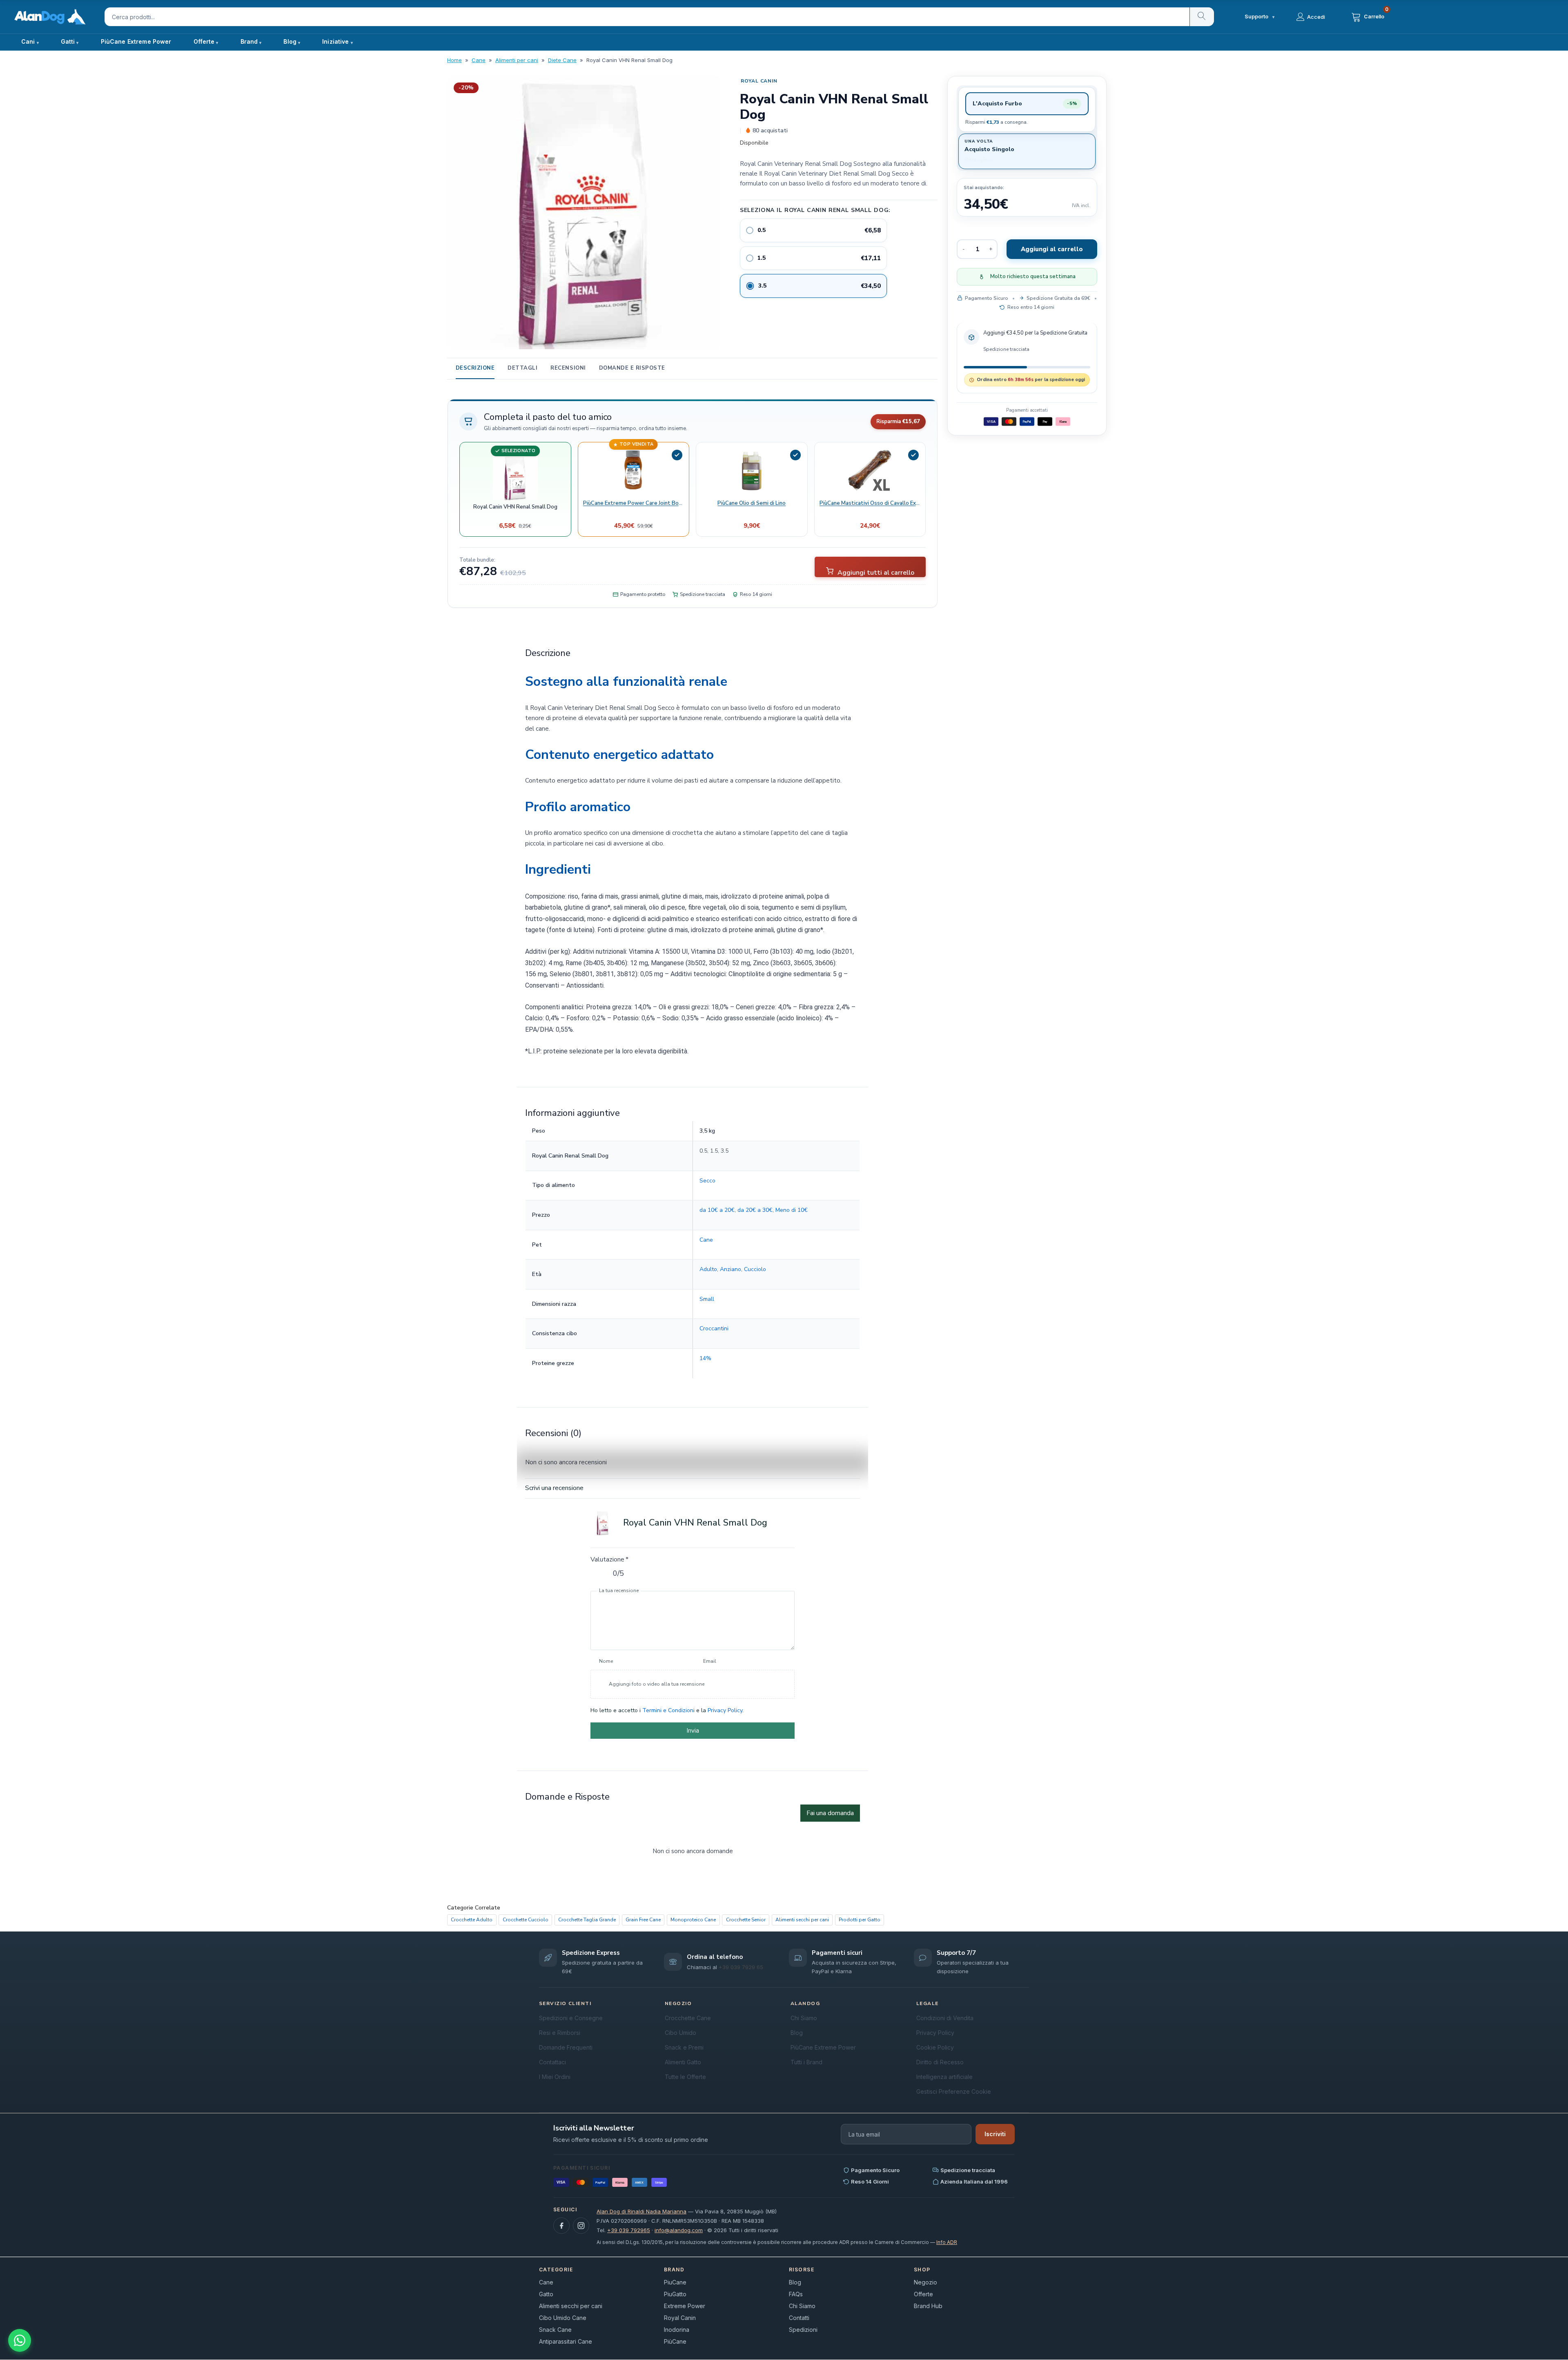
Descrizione (475, 368)
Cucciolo (755, 1269)
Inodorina (677, 2330)
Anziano (730, 1269)
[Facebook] (561, 2226)
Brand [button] (249, 41)
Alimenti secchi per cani (802, 1920)
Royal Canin (759, 81)
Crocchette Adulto (472, 1920)
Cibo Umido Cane (563, 2318)
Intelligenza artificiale (944, 2076)
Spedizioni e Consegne (571, 2018)
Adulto (708, 1269)
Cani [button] (28, 41)
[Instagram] (581, 2226)
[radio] (813, 230)
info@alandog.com (679, 2230)
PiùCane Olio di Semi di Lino (752, 503)
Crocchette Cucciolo (526, 1920)
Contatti (799, 2318)
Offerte (923, 2294)
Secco (707, 1180)
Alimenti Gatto (683, 2062)
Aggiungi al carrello (1052, 249)
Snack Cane (555, 2330)
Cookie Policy (935, 2047)
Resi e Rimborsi (560, 2032)
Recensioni (568, 368)
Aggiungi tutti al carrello (875, 572)
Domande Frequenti (566, 2047)
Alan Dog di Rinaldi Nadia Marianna (641, 2211)
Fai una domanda (830, 1813)
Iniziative (335, 41)
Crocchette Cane (688, 2018)
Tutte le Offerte (685, 2076)
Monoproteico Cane (693, 1920)
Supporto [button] (1260, 17)
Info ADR (947, 2242)
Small (706, 1299)
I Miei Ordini (555, 2076)
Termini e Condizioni (668, 1710)
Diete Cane (562, 60)
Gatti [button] (68, 41)
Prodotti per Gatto (860, 1920)
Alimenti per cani (517, 60)
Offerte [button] (204, 41)
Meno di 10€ (791, 1210)
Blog (290, 41)
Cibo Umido (680, 2032)
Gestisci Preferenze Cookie (954, 2091)
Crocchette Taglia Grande (587, 1920)
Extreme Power (685, 2306)
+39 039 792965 (629, 2230)
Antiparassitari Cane (566, 2341)
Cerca (1202, 17)
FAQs (796, 2294)
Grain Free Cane (643, 1920)
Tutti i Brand (806, 2062)
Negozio (925, 2282)
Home (454, 60)
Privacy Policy (725, 1710)
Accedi (1316, 17)
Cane (479, 60)
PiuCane (675, 2282)
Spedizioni (803, 2330)
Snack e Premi (684, 2047)
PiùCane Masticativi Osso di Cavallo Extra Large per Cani (870, 503)
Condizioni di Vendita (945, 2018)
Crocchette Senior (746, 1920)
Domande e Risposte (632, 368)
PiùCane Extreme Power (136, 41)
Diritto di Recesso (940, 2062)
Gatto (546, 2294)
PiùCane (675, 2341)
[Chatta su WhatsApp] (20, 2340)
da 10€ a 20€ (717, 1210)
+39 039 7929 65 (741, 1967)
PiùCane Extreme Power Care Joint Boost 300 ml (633, 503)
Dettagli (522, 368)
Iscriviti (995, 2134)
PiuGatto (675, 2294)
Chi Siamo (804, 2018)
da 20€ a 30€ (755, 1210)
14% (705, 1358)
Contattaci (552, 2062)
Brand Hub (928, 2306)
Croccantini (714, 1328)
